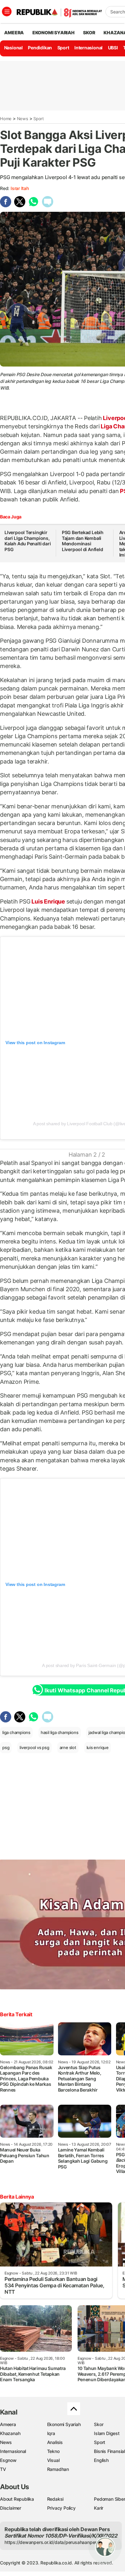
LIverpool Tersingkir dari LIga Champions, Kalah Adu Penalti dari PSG (28, 541)
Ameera (8, 2424)
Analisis (55, 2442)
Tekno (53, 2451)
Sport (63, 48)
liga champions (16, 1732)
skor (89, 33)
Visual (53, 2460)
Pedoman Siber (109, 2499)
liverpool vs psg (34, 1747)
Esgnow (8, 2460)
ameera (14, 33)
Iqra (51, 2433)
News (23, 119)
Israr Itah (20, 188)
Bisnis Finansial (109, 2451)
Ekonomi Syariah (54, 33)
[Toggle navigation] (7, 12)
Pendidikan (40, 48)
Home (6, 119)
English (101, 2460)
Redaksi (55, 2499)
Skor (99, 2424)
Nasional (13, 48)
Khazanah (10, 2433)
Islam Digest (107, 2433)
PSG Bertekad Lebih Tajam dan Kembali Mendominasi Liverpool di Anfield (83, 541)
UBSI (113, 48)
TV (3, 2469)
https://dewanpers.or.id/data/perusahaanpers (52, 2542)
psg (6, 1747)
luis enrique (98, 1747)
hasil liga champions (60, 1732)
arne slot (68, 1747)
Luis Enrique (48, 901)
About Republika (17, 2499)
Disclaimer (11, 2508)
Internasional (88, 48)
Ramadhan (58, 2469)
